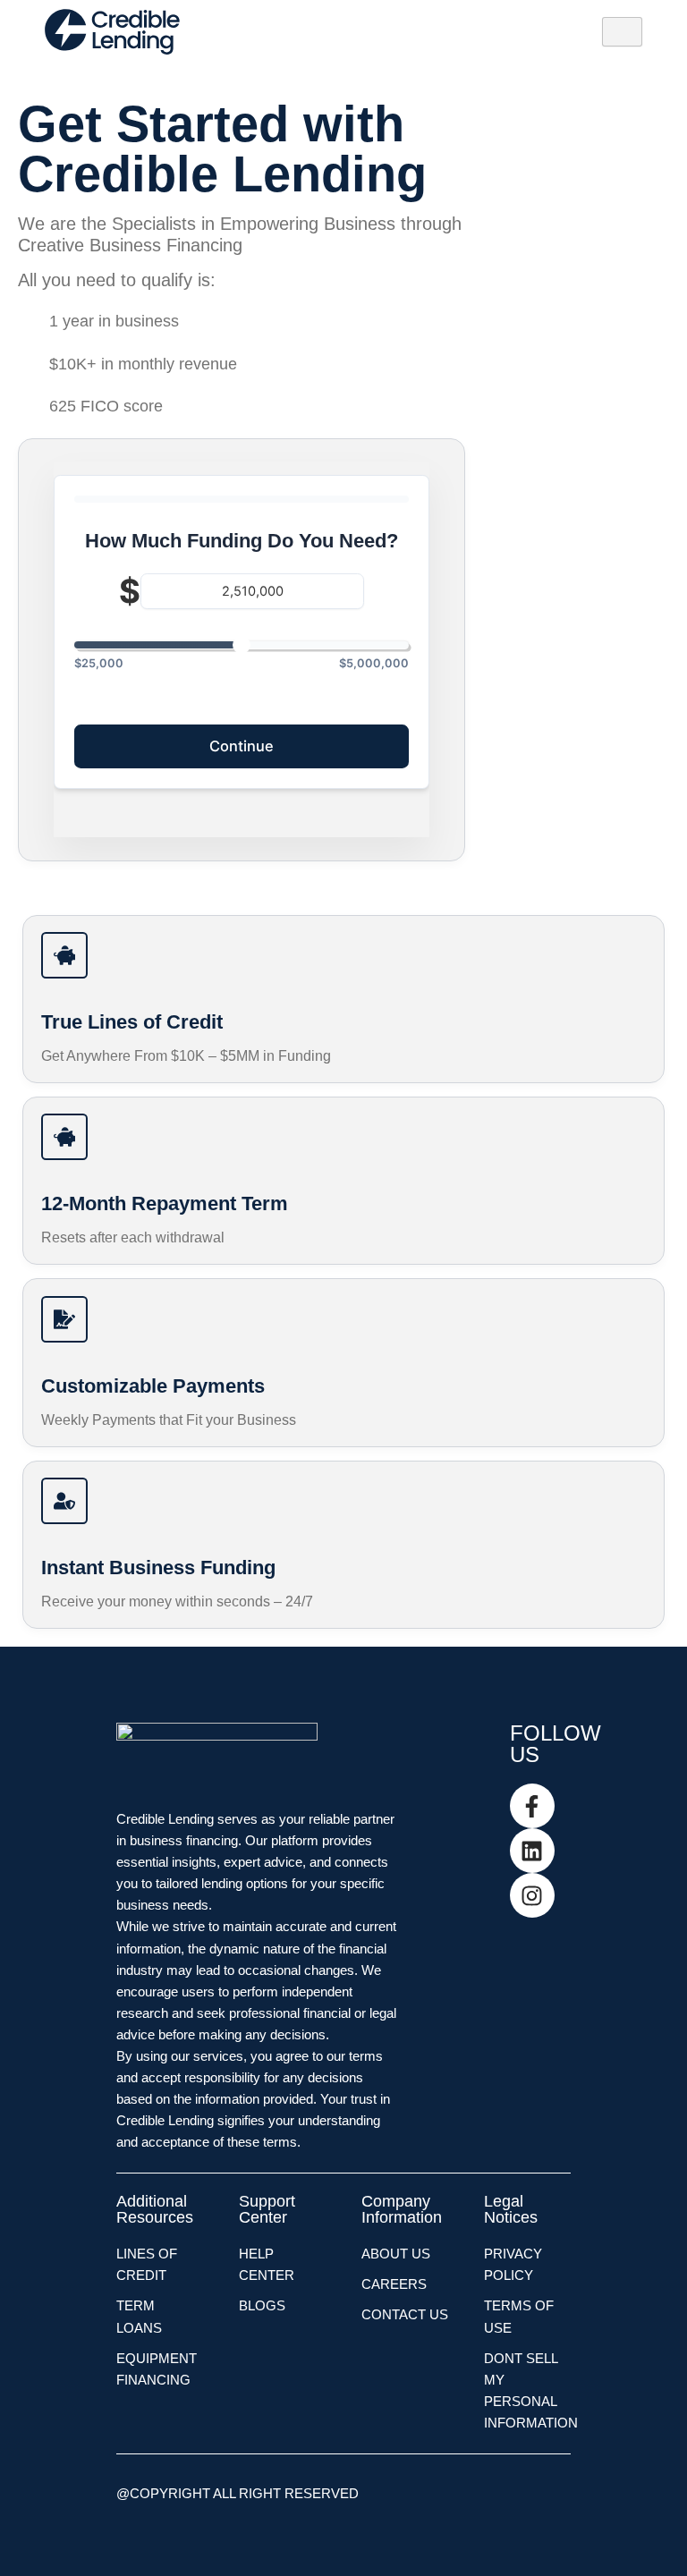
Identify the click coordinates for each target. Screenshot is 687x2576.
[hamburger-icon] (622, 32)
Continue (242, 746)
